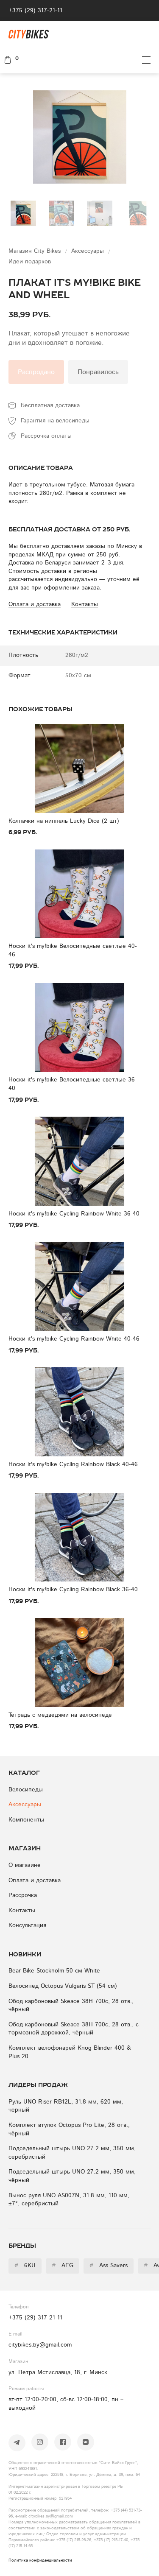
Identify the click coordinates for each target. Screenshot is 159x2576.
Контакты (22, 1911)
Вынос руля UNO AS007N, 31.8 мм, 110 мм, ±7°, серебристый (69, 2200)
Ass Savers (109, 2266)
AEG (63, 2266)
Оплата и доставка (35, 1880)
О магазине (25, 1865)
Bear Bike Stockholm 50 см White (54, 1971)
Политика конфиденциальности (40, 2560)
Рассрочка (23, 1895)
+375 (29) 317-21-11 (35, 11)
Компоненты (26, 1820)
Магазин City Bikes (36, 251)
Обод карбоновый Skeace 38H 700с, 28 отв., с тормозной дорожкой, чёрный (74, 2029)
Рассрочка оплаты (46, 436)
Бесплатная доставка (50, 405)
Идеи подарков (30, 262)
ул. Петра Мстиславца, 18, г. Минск (58, 2372)
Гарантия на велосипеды (55, 421)
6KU (25, 2266)
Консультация (27, 1925)
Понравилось (98, 372)
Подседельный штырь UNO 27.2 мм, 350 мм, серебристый (72, 2153)
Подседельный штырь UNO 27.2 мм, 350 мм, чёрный (72, 2176)
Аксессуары (89, 251)
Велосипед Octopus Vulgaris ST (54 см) (63, 1986)
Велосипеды (26, 1790)
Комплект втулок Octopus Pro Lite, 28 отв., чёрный (69, 2129)
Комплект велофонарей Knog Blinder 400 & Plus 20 (70, 2052)
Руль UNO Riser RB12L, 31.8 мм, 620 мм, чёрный (66, 2106)
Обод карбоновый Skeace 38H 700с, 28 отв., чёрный (71, 2006)
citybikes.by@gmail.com (40, 2345)
